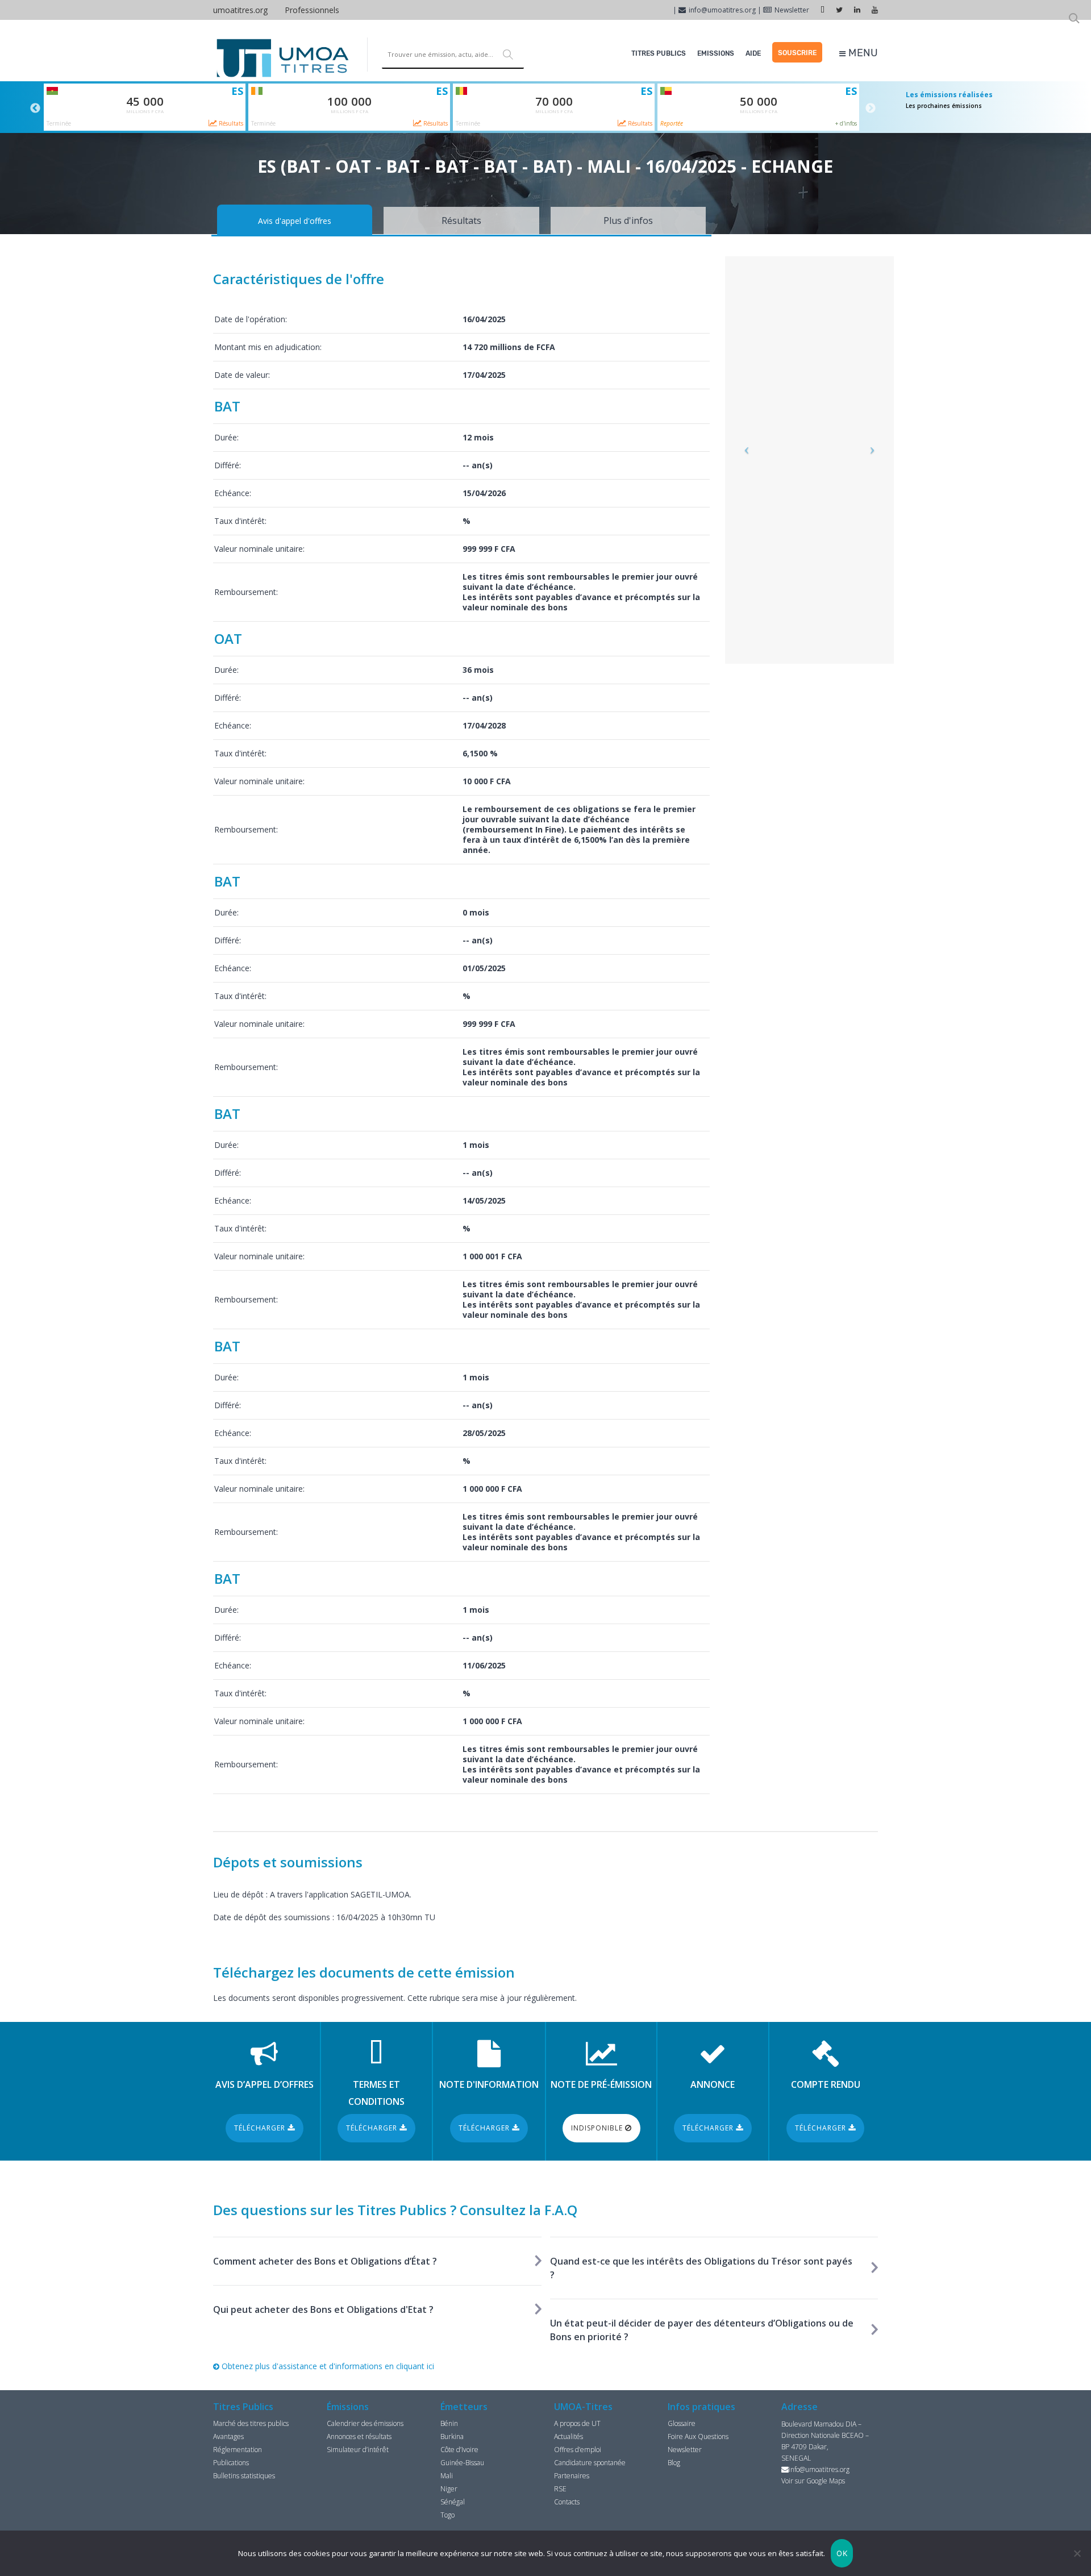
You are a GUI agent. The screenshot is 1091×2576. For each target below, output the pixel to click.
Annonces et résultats (359, 2436)
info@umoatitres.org (722, 10)
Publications (231, 2463)
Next (871, 109)
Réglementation (238, 2450)
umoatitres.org (240, 10)
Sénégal (453, 2502)
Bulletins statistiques (244, 2476)
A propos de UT (577, 2423)
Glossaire (682, 2423)
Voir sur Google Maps (813, 2481)
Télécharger (261, 2128)
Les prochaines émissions (944, 106)
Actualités (569, 2436)
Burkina (452, 2436)
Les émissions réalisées (949, 95)
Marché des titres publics (251, 2423)
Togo (447, 2515)
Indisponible (598, 2128)
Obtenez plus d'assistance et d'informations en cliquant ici (327, 2366)
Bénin (449, 2423)
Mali (447, 2476)
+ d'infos (846, 123)
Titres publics (659, 53)
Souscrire (797, 53)
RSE (560, 2489)
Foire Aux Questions (698, 2436)
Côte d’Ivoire (459, 2450)
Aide (753, 53)
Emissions (716, 53)
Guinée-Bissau (462, 2463)
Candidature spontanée (590, 2463)
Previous (35, 109)
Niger (449, 2489)
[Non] (1077, 2553)
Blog (674, 2463)
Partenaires (572, 2476)
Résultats (230, 123)
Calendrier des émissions (365, 2423)
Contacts (567, 2502)
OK (842, 2553)
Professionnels (312, 10)
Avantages (228, 2436)
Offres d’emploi (578, 2450)
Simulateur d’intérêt (358, 2450)
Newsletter (792, 10)
